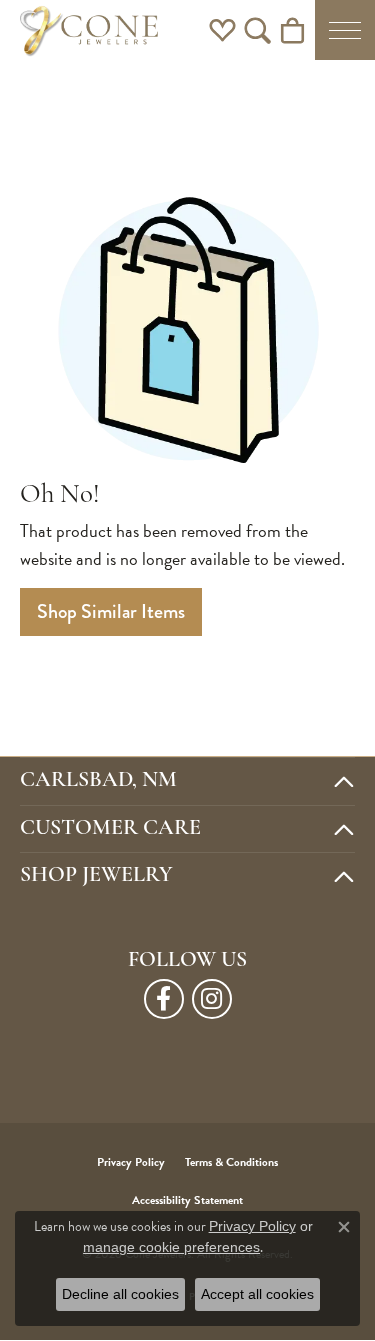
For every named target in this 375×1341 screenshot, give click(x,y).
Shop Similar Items (111, 611)
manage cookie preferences (171, 1247)
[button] (222, 30)
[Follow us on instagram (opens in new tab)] (212, 999)
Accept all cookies (257, 1294)
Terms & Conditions (231, 1162)
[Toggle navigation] (345, 30)
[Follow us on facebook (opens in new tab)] (164, 999)
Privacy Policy (131, 1162)
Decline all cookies (120, 1294)
